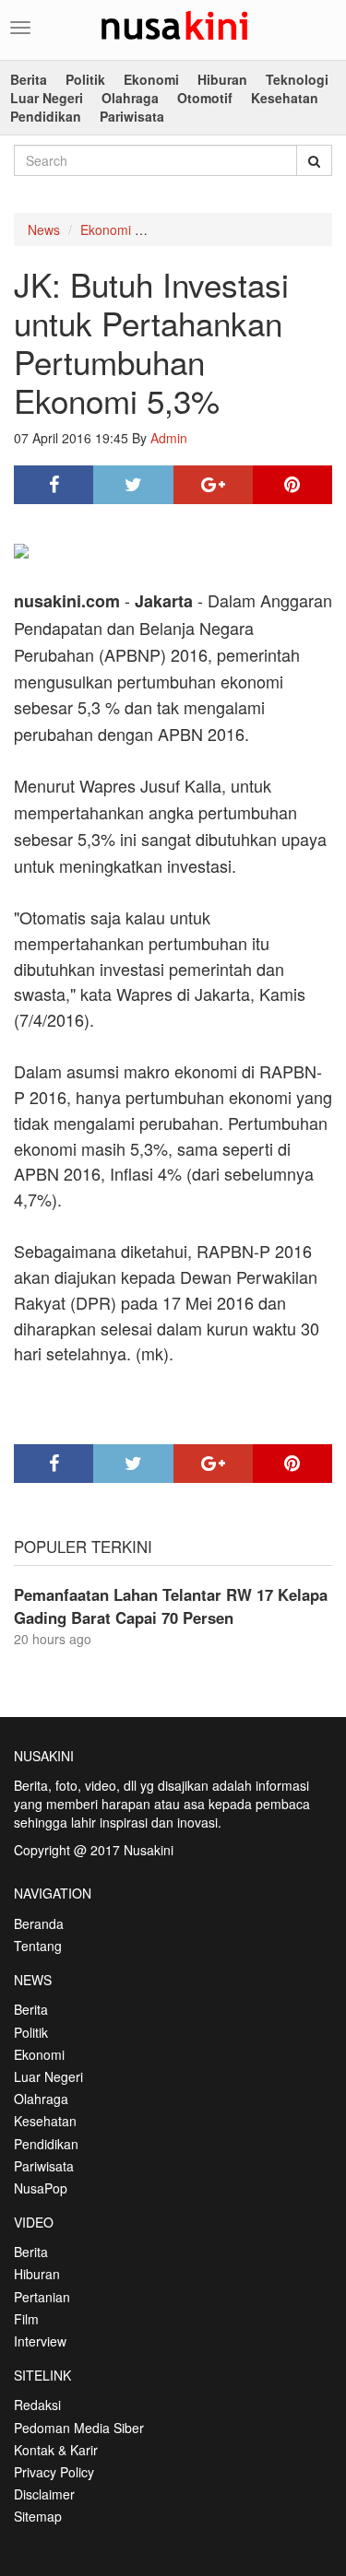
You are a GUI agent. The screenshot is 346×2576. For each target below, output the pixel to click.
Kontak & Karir (56, 2450)
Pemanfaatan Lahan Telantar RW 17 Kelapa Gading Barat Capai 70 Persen (171, 1606)
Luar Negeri (47, 98)
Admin (169, 438)
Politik (85, 79)
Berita (29, 79)
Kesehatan (285, 98)
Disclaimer (44, 2494)
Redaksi (37, 2405)
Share (54, 485)
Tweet (133, 485)
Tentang (38, 1946)
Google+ (213, 485)
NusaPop (41, 2188)
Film (26, 2319)
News (44, 229)
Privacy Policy (54, 2472)
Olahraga (130, 98)
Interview (40, 2341)
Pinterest (292, 485)
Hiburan (222, 79)
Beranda (39, 1923)
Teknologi (297, 79)
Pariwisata (132, 116)
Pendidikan (46, 116)
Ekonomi (151, 79)
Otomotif (205, 98)
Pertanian (42, 2297)
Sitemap (38, 2516)
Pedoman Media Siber (79, 2428)
